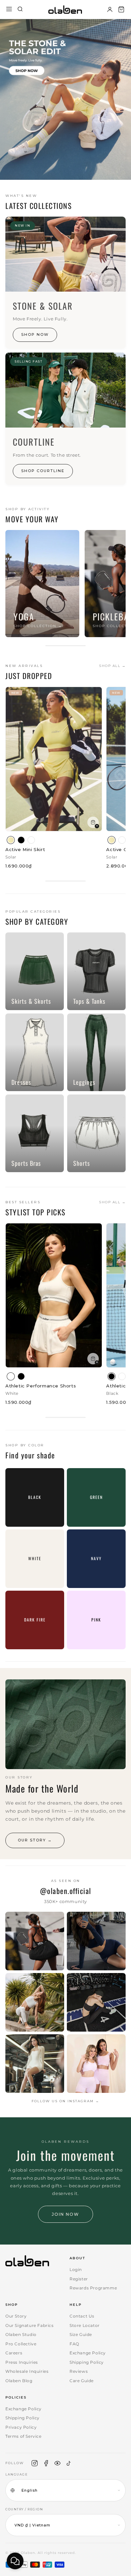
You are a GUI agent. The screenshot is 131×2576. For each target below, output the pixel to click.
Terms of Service (24, 2436)
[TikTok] (69, 2463)
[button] (121, 9)
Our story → (35, 1840)
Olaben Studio (21, 2334)
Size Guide (81, 2334)
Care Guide (82, 2381)
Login (76, 2269)
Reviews (79, 2371)
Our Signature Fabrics (30, 2325)
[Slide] (65, 99)
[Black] (21, 840)
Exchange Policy (88, 2353)
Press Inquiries (22, 2362)
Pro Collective (21, 2344)
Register (79, 2279)
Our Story (16, 2316)
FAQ (74, 2344)
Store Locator (85, 2325)
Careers (14, 2353)
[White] (31, 840)
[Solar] (11, 840)
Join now (65, 2214)
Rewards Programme (93, 2288)
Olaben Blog (19, 2381)
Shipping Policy (87, 2362)
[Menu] (9, 10)
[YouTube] (57, 2463)
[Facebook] (46, 2463)
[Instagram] (35, 2463)
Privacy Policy (21, 2427)
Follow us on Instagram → (65, 2101)
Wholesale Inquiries (27, 2371)
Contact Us (82, 2316)
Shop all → (112, 666)
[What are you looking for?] (20, 10)
